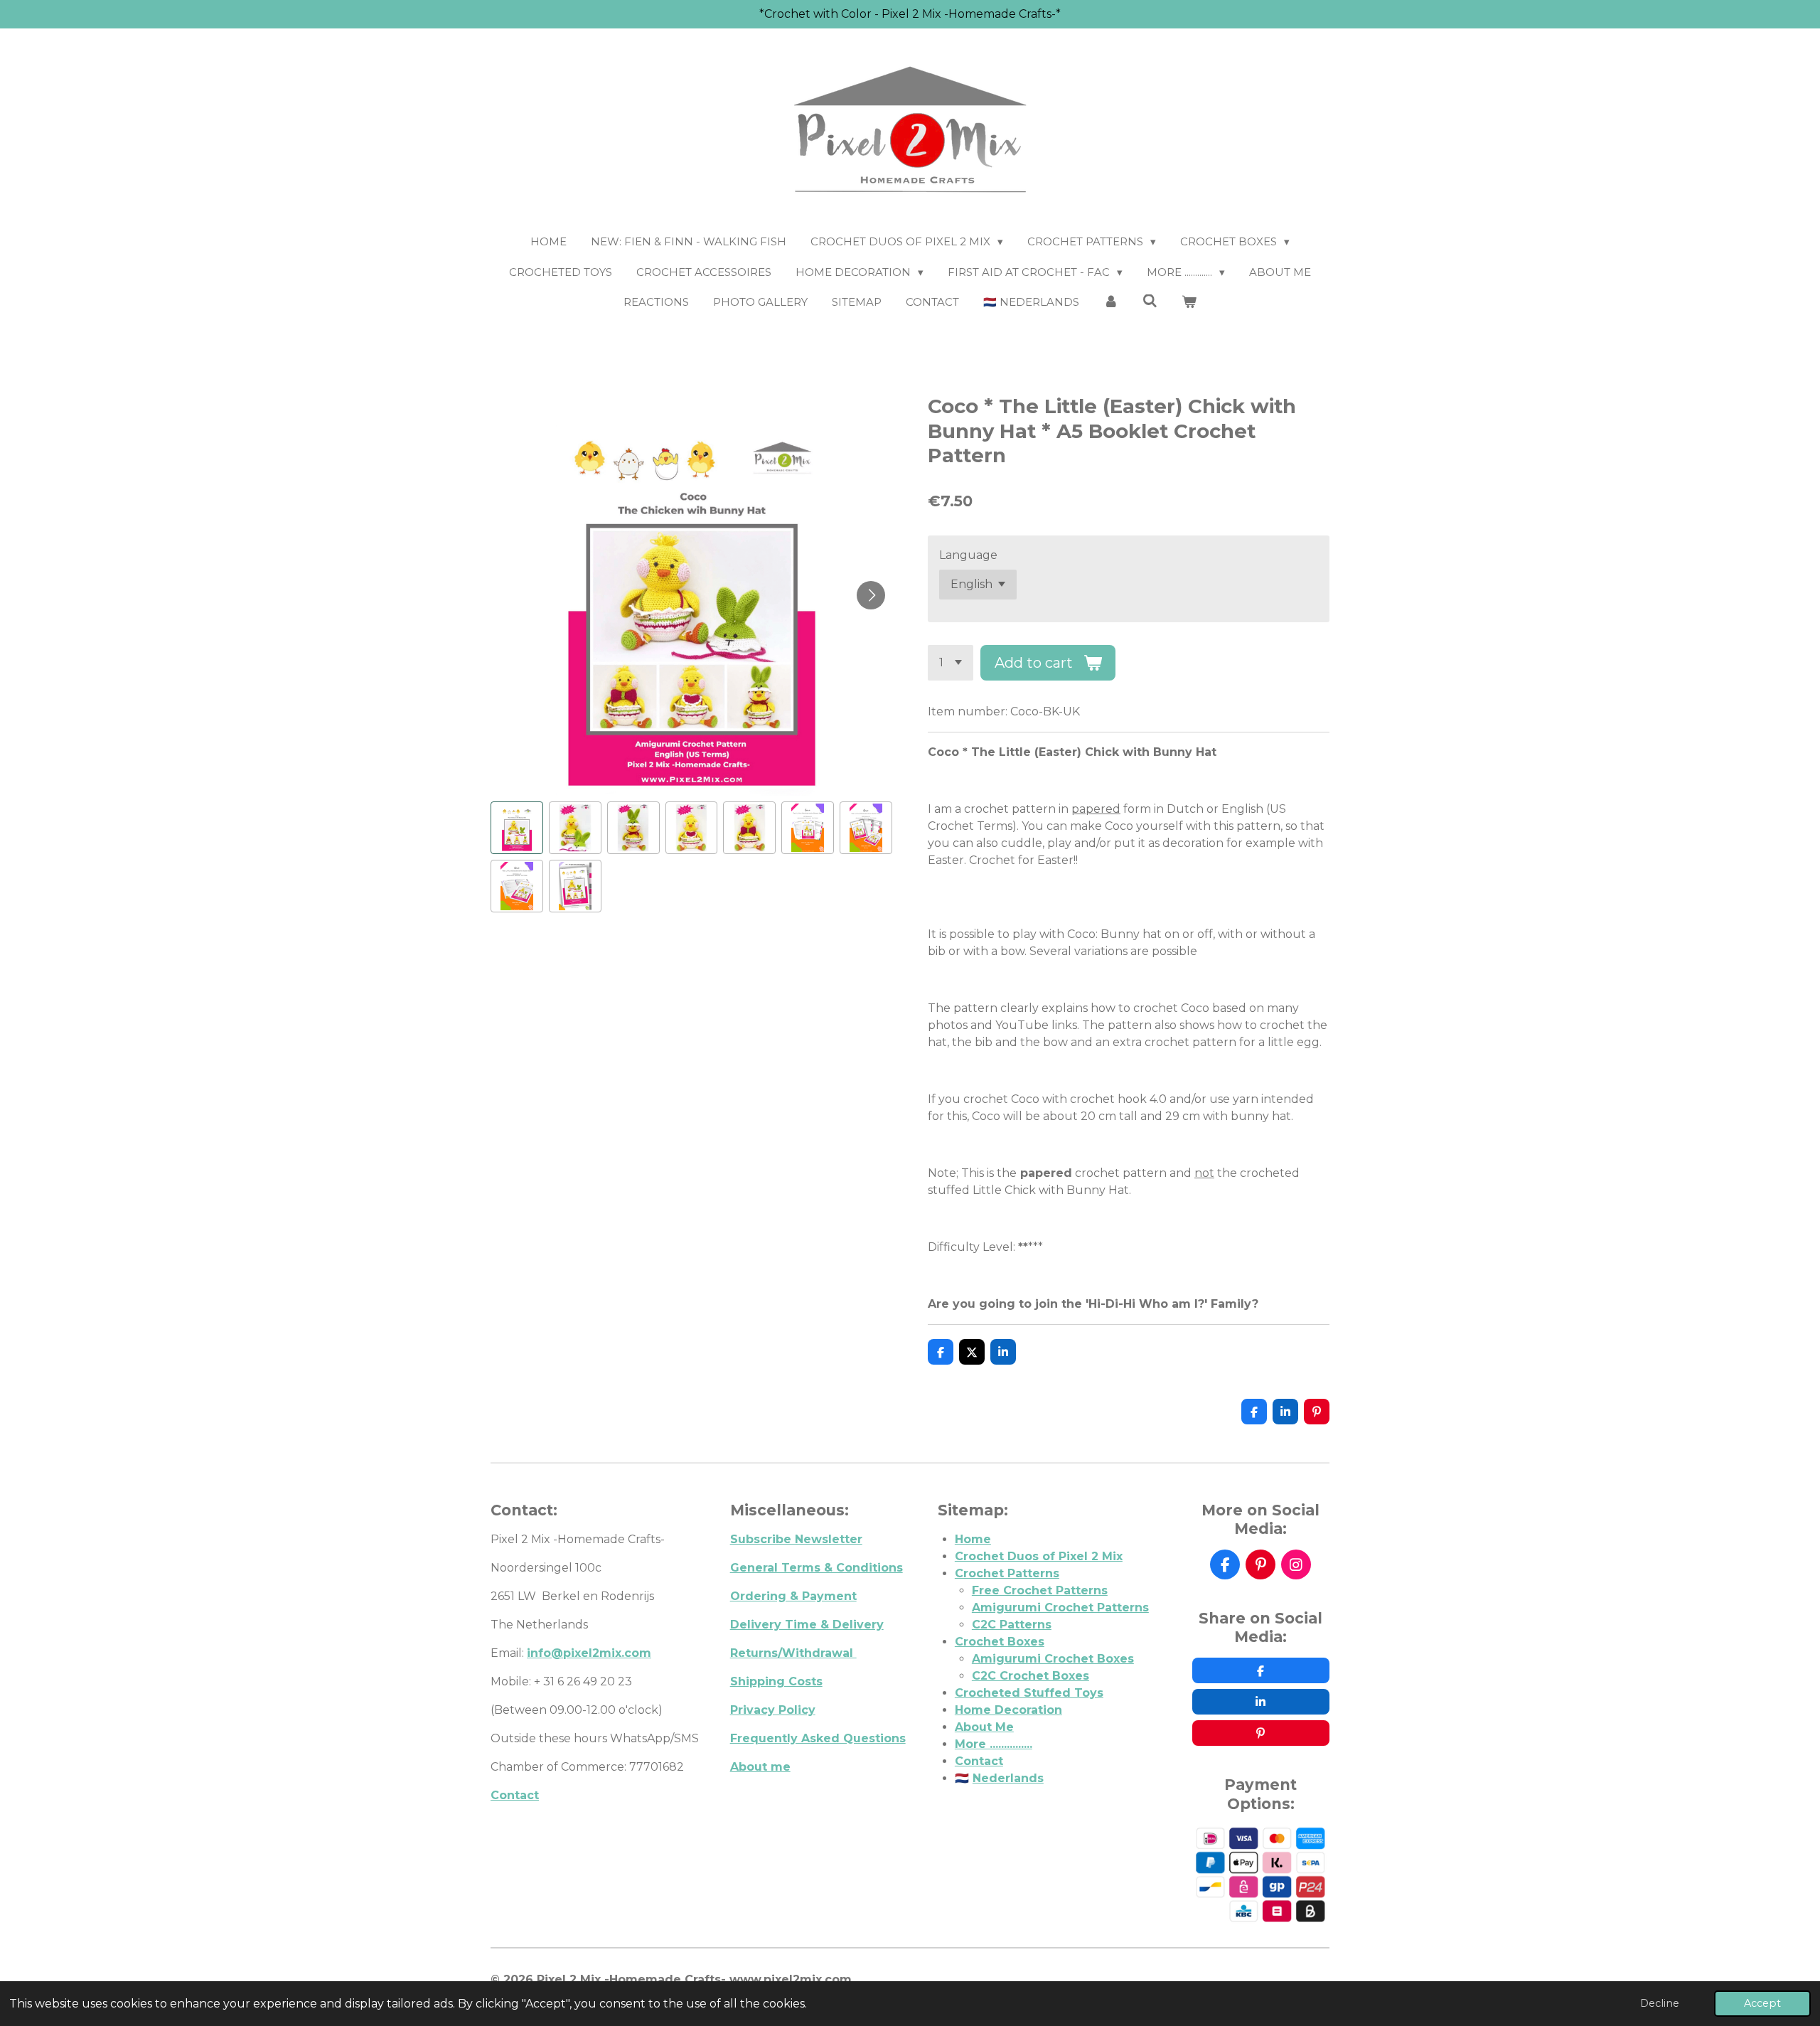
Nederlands (1008, 1778)
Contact (515, 1795)
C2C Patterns (1012, 1625)
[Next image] (871, 595)
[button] (517, 828)
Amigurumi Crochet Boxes (1053, 1659)
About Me (984, 1727)
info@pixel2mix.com (589, 1653)
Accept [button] (1762, 2003)
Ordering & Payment (793, 1596)
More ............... (994, 1744)
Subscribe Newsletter (796, 1539)
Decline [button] (1660, 2003)
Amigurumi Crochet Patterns (1060, 1608)
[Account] (1111, 303)
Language (968, 555)
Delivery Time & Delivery (807, 1625)
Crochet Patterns (1007, 1573)
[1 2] (951, 663)
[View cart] (1189, 303)
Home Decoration (1008, 1710)
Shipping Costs (776, 1681)
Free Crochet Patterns (1040, 1590)
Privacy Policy (773, 1710)
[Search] (1150, 301)
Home (973, 1539)
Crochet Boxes (1000, 1642)
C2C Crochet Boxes (1031, 1676)
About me (760, 1767)
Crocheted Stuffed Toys (1029, 1693)
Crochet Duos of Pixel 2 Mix (1039, 1556)
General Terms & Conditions (817, 1568)
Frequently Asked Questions (818, 1738)
